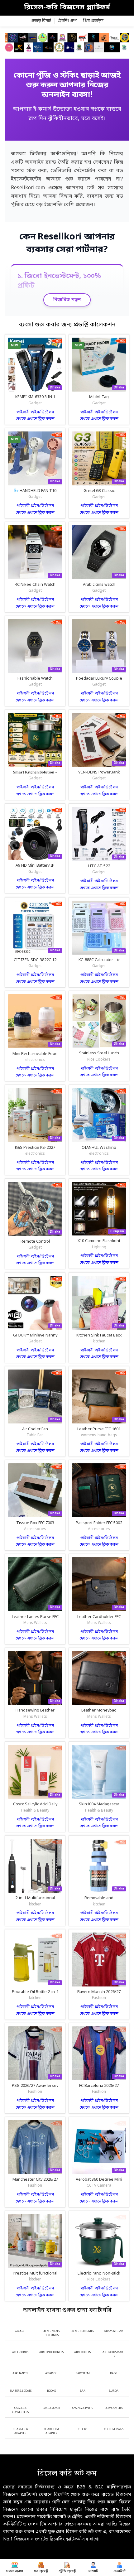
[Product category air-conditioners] (52, 2349)
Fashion (99, 1998)
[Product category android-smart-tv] (114, 2351)
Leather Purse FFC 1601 (99, 1429)
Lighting (99, 1247)
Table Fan (35, 1435)
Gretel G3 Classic (99, 491)
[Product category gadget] (20, 2328)
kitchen (99, 1341)
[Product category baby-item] (83, 2371)
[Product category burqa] (114, 2388)
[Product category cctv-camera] (114, 2405)
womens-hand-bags (99, 1435)
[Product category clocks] (83, 2426)
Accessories (35, 1529)
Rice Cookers (99, 1060)
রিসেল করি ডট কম (67, 2474)
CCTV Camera (99, 2186)
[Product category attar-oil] (52, 2371)
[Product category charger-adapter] (52, 2428)
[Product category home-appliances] (20, 2371)
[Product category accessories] (20, 2349)
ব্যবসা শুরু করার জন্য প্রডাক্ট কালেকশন (67, 325)
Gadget (35, 403)
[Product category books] (52, 2388)
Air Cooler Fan (35, 1429)
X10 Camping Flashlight (99, 1241)
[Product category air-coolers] (83, 2349)
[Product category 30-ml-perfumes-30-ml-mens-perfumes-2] (83, 2328)
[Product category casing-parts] (83, 2405)
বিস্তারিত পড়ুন (67, 300)
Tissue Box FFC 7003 (35, 1523)
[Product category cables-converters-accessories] (20, 2407)
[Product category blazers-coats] (20, 2388)
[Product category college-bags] (114, 2426)
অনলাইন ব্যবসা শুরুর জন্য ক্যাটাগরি (67, 2311)
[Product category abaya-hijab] (114, 2328)
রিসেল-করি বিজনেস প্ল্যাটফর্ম (67, 8)
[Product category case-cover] (52, 2405)
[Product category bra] (83, 2388)
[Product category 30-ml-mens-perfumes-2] (52, 2330)
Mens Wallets (35, 1623)
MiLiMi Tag (99, 397)
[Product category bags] (114, 2371)
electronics (35, 1060)
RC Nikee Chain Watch (35, 585)
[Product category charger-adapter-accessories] (20, 2428)
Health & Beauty (35, 1811)
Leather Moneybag (99, 1710)
